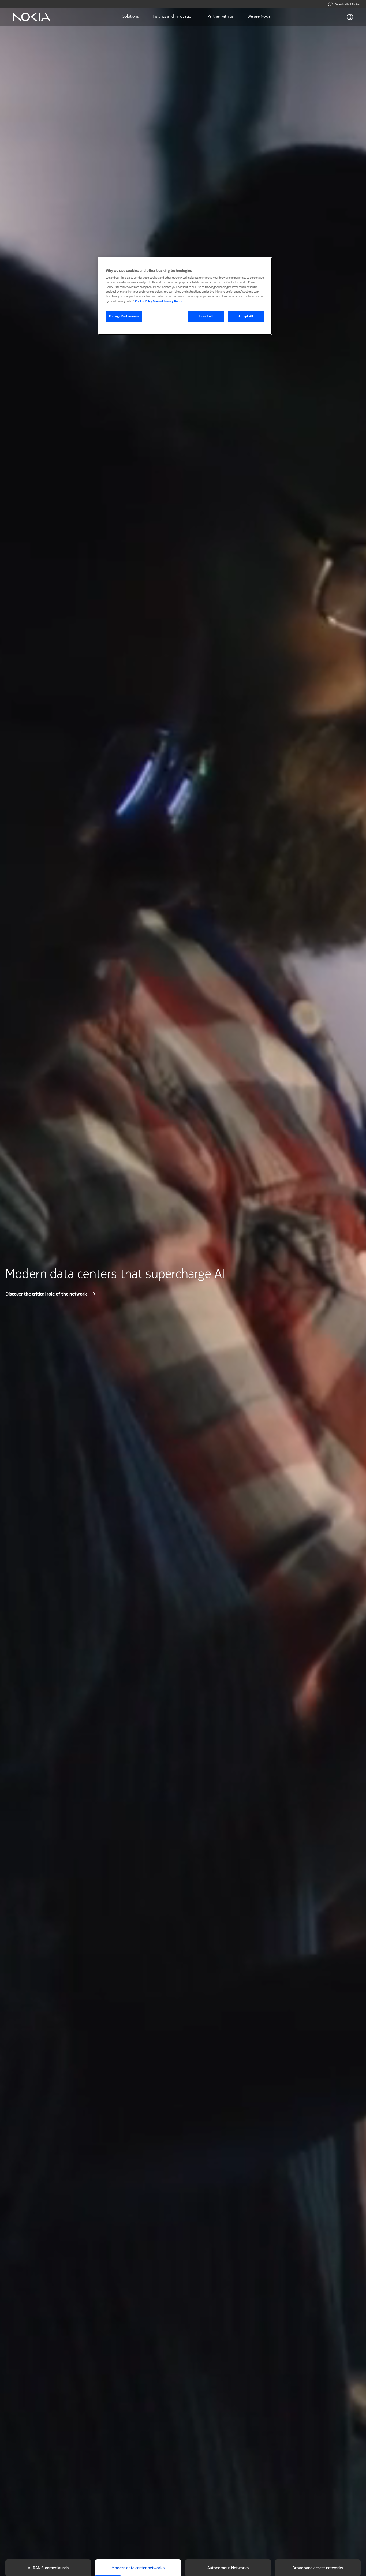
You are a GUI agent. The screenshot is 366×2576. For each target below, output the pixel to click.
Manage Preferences (124, 316)
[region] (185, 296)
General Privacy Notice (168, 301)
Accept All (246, 316)
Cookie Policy (144, 301)
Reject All (206, 316)
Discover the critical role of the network (46, 1294)
